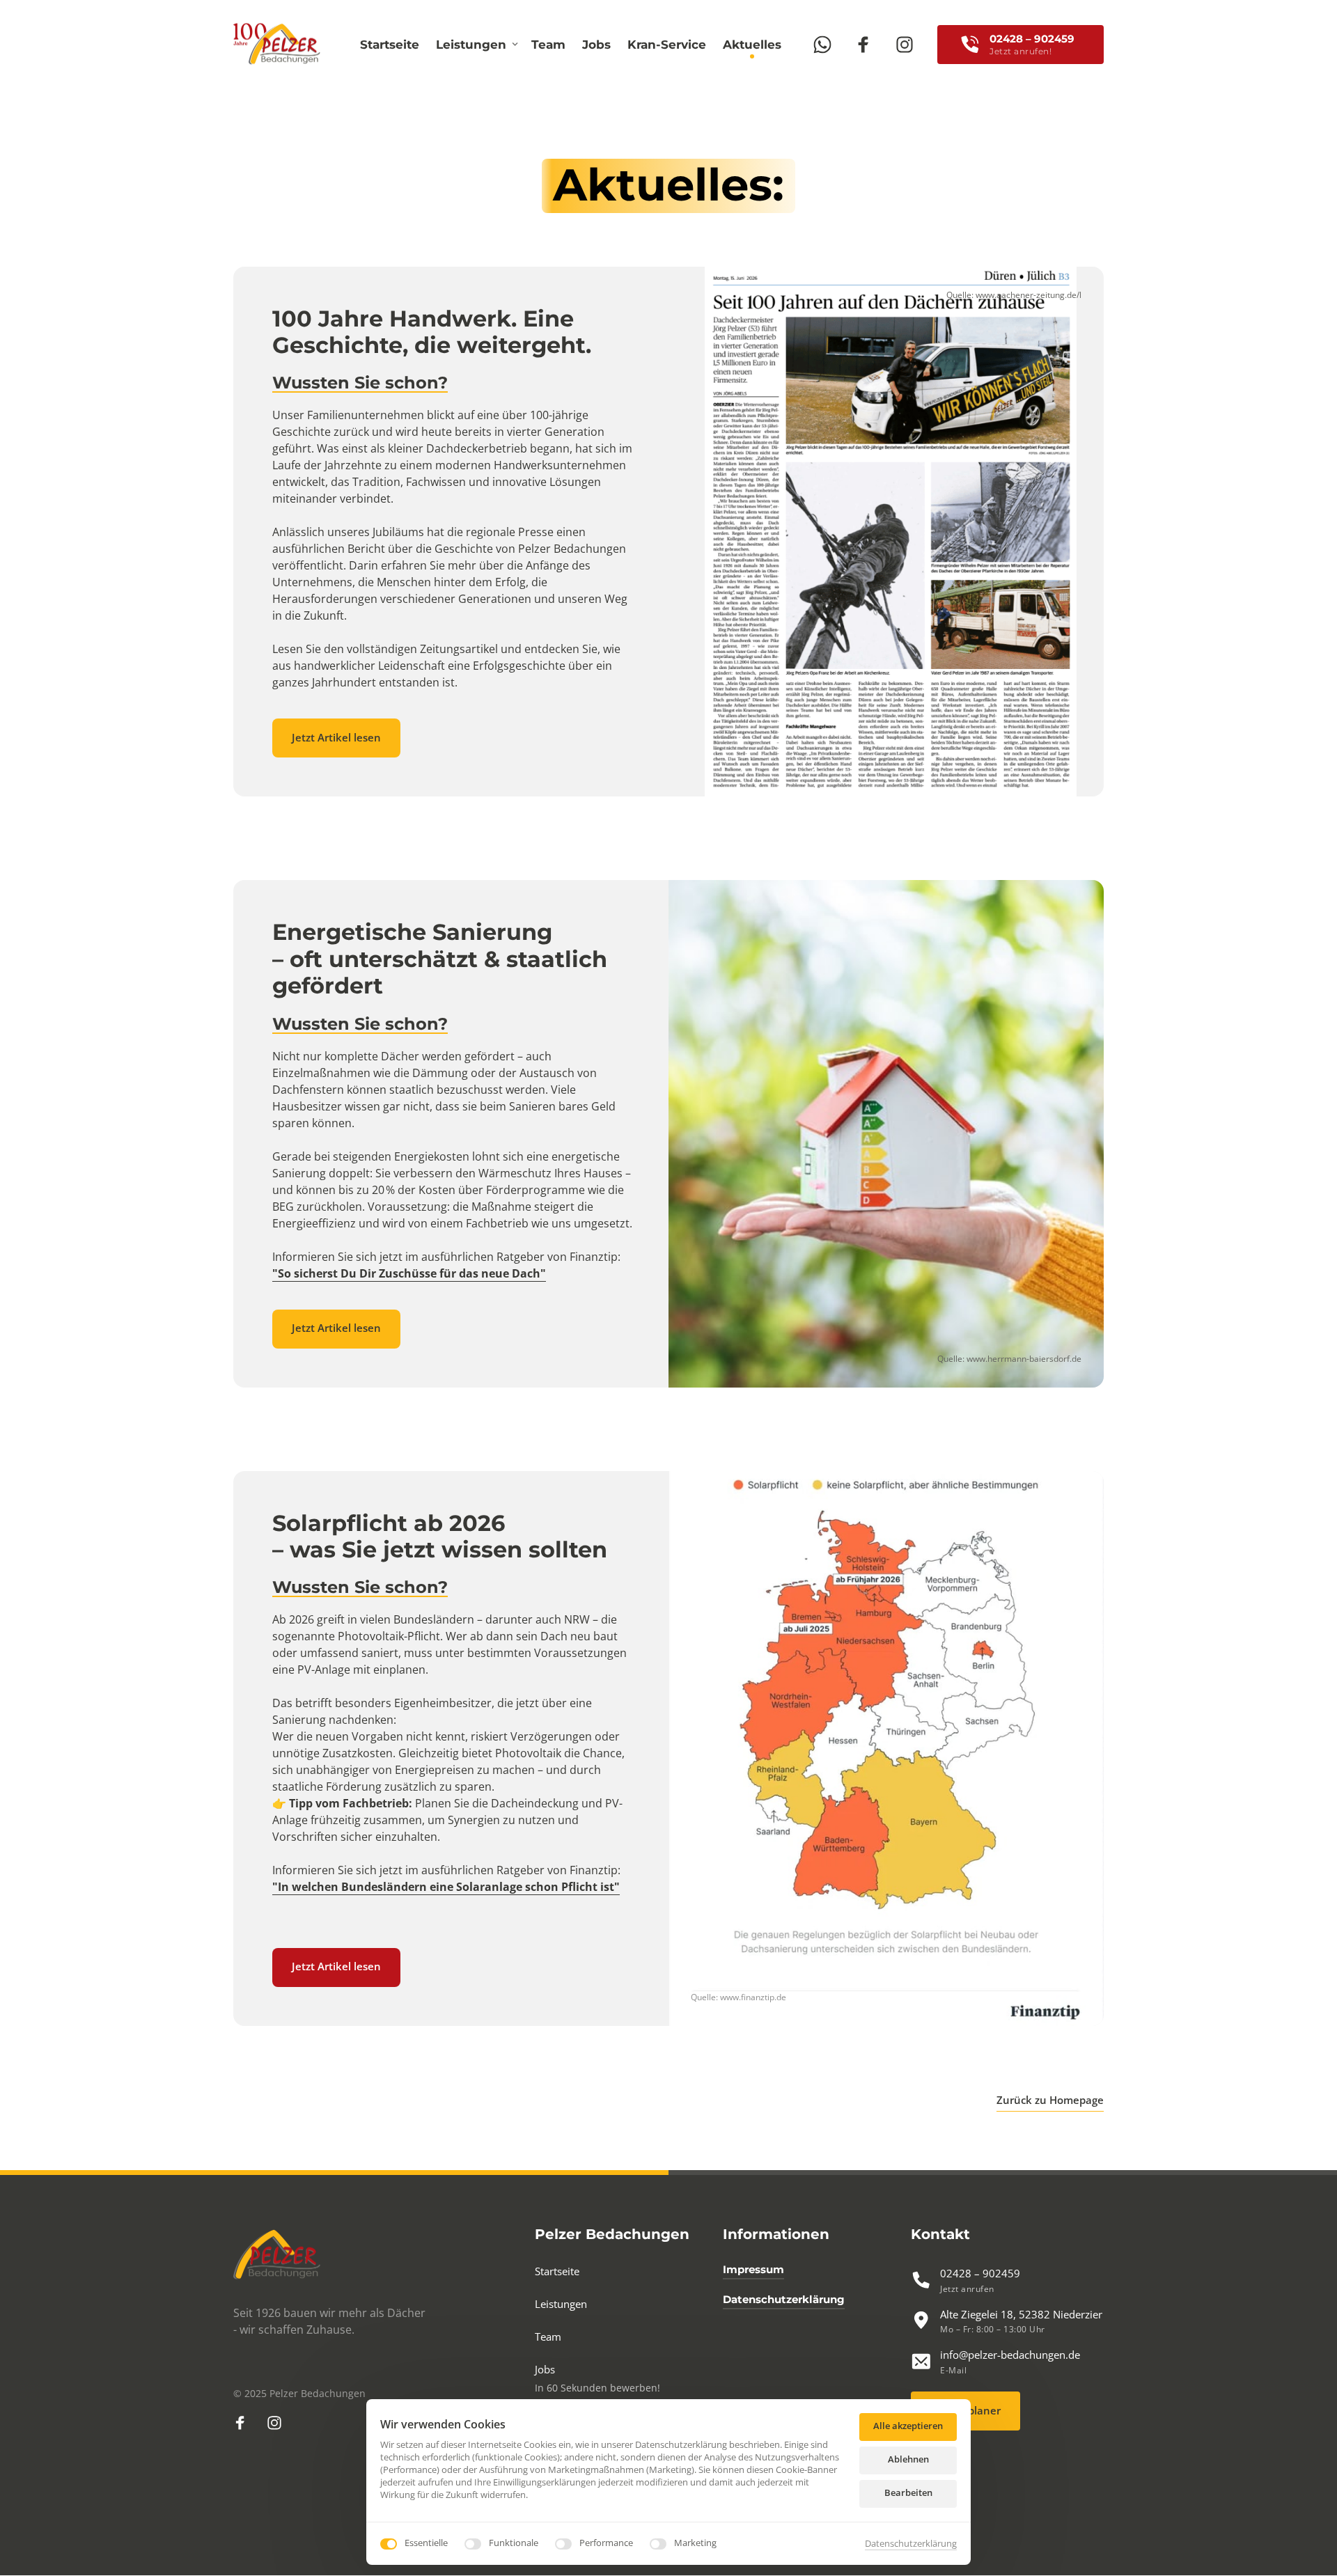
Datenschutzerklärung (911, 2544)
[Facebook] (869, 44)
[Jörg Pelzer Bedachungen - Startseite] (277, 44)
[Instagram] (911, 44)
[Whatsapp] (828, 44)
